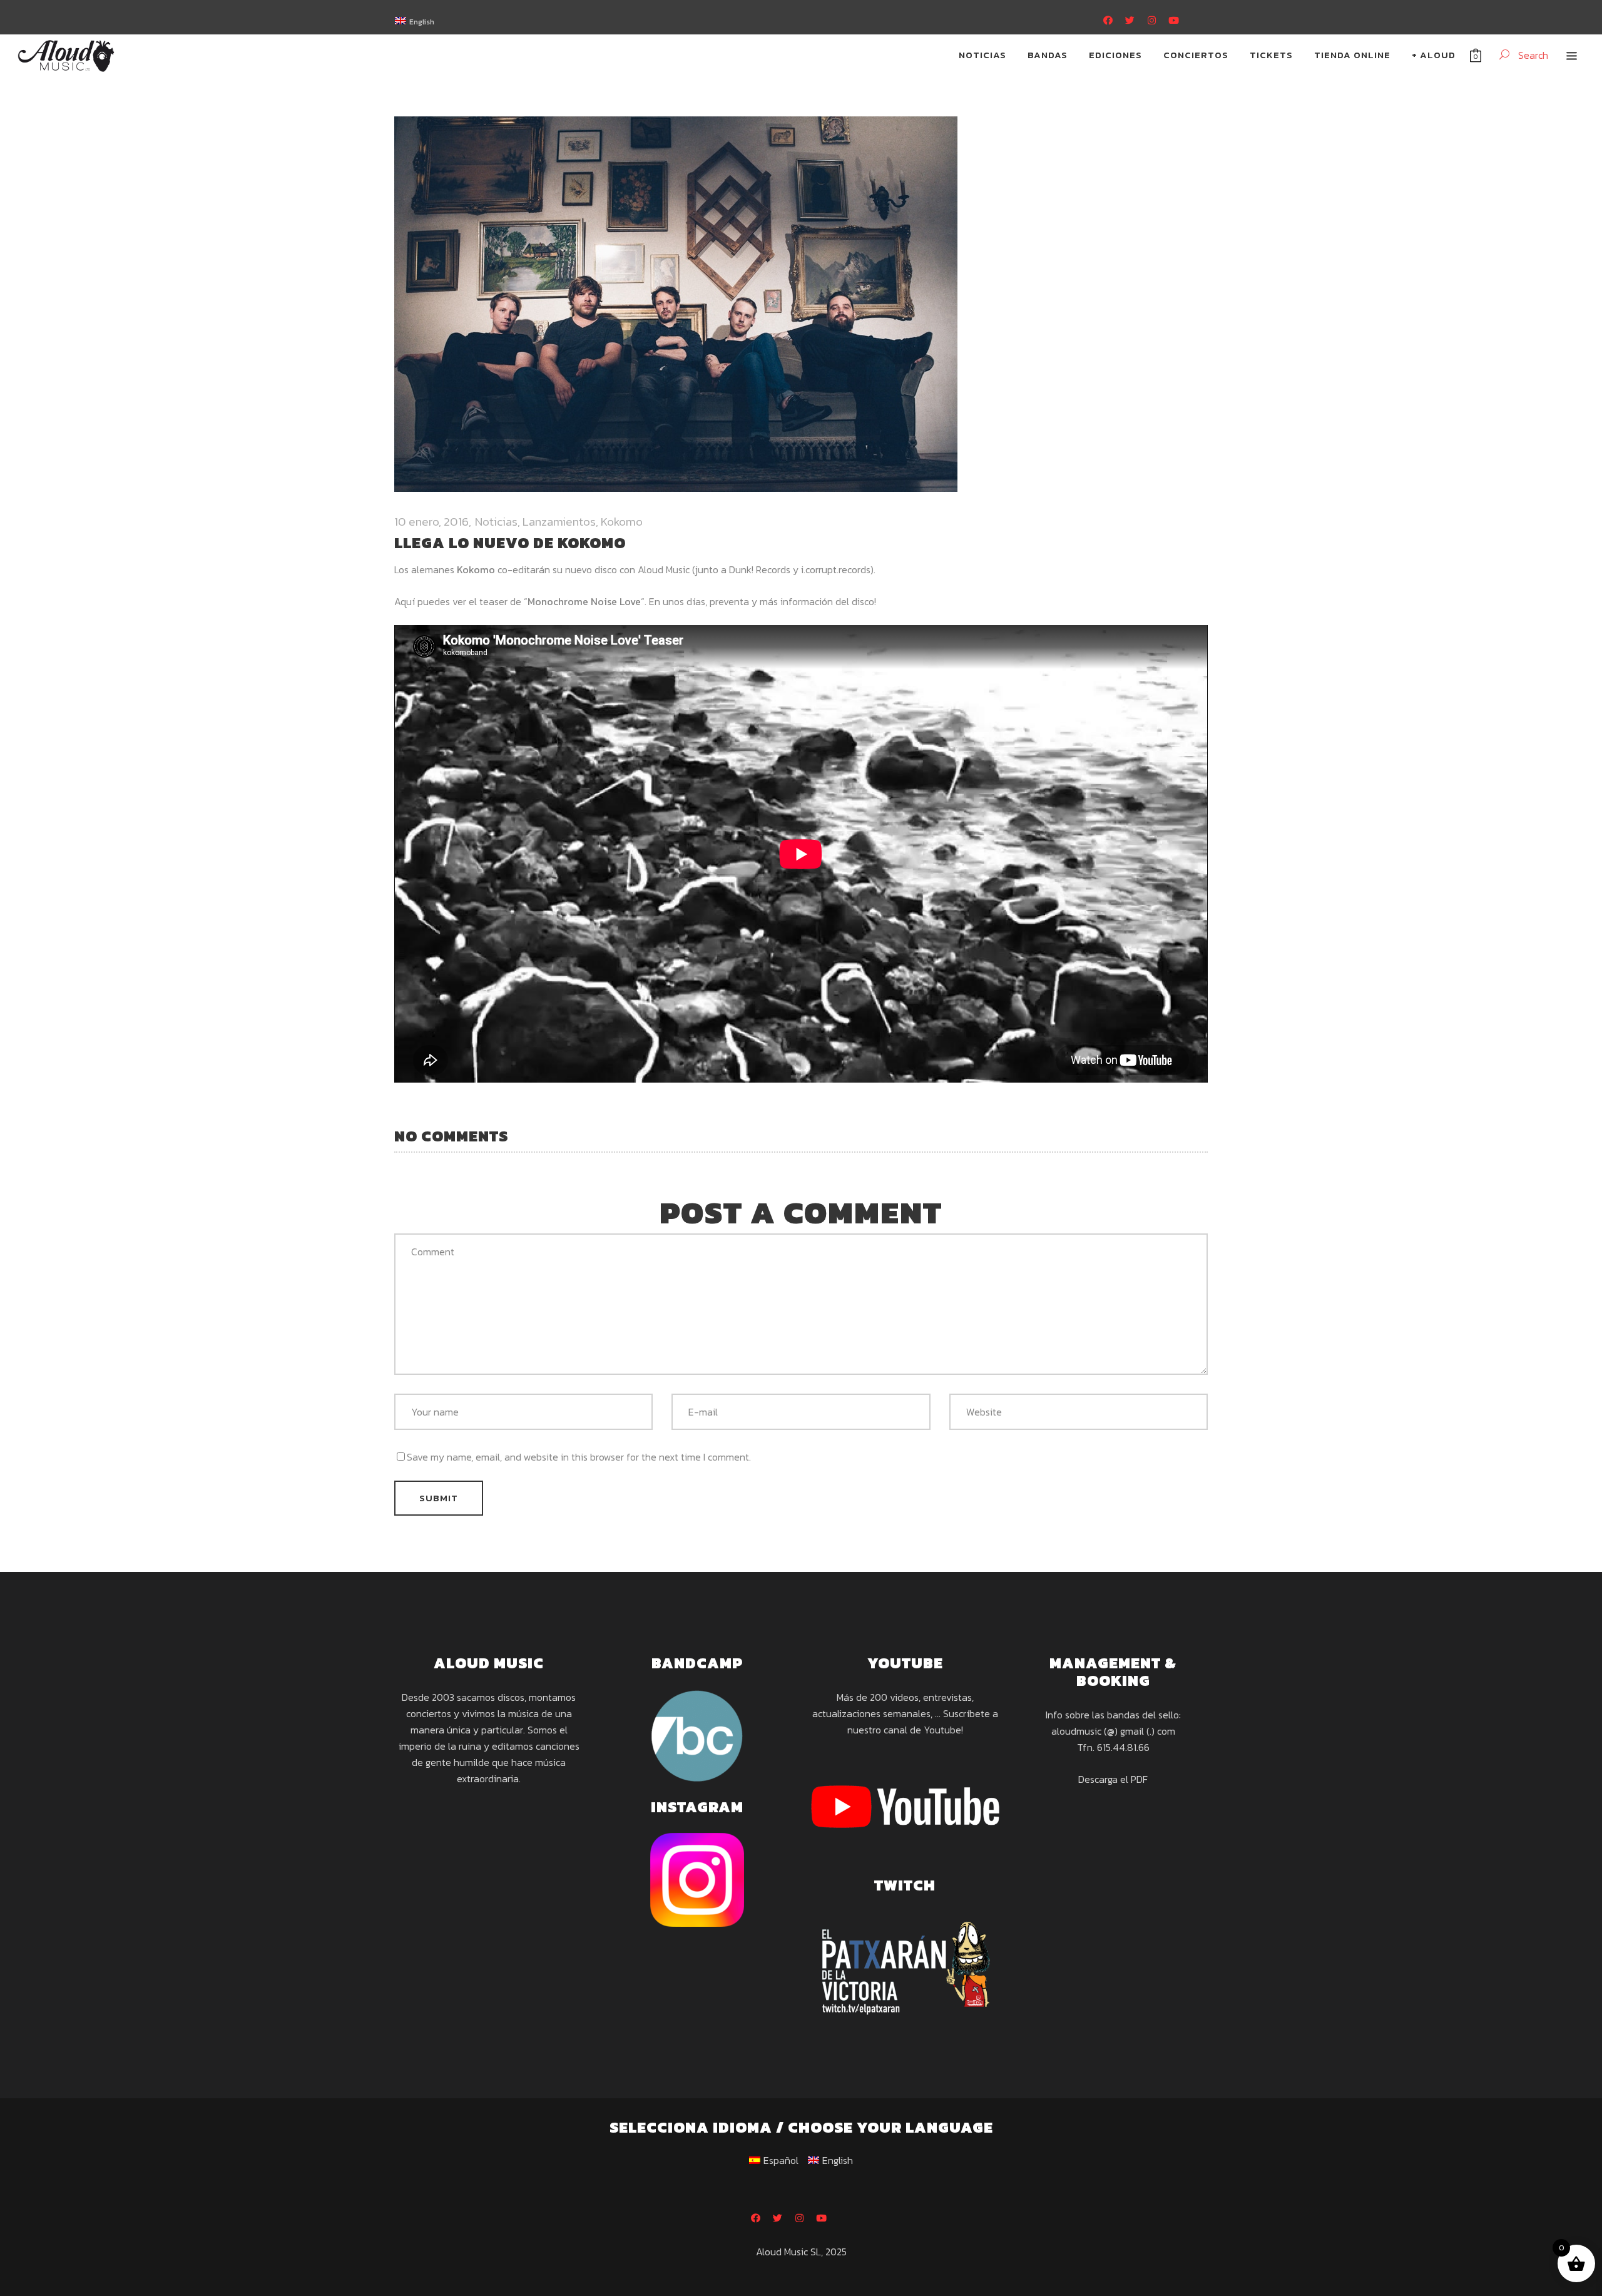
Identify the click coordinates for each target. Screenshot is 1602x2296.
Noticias (496, 522)
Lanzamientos (559, 522)
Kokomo (622, 522)
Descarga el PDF (1113, 1779)
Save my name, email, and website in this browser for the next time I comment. (579, 1457)
